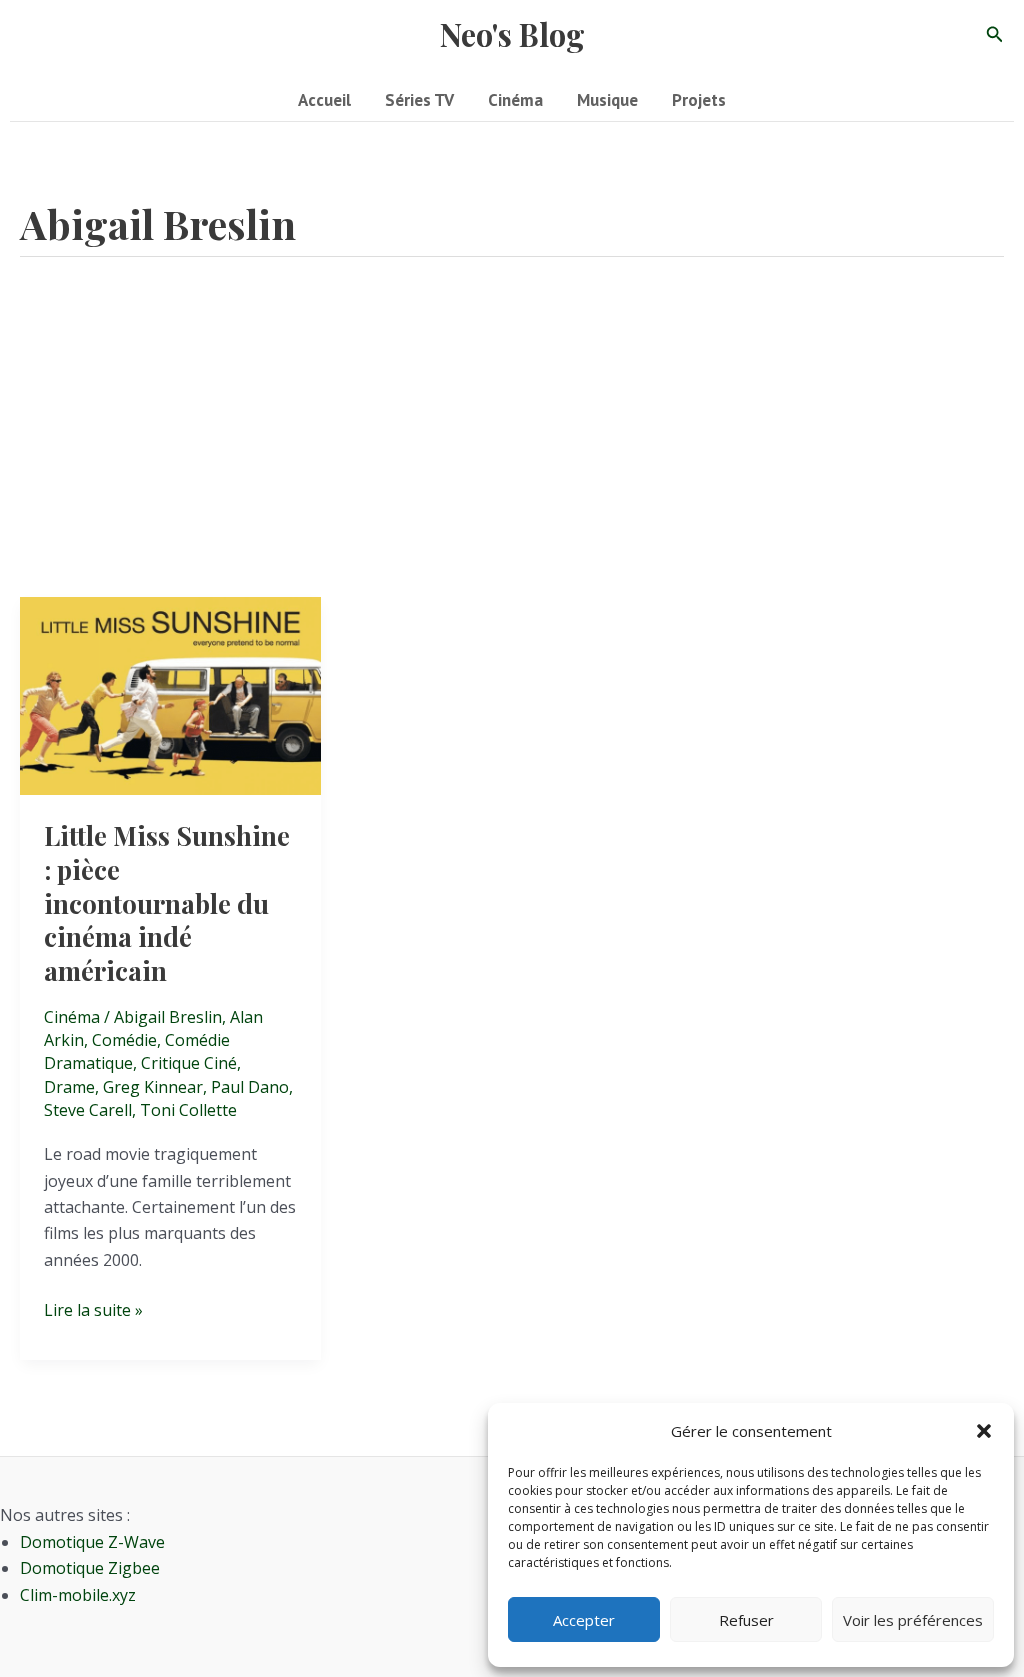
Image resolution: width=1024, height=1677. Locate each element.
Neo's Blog (512, 34)
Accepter (584, 1620)
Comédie (124, 1040)
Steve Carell (88, 1110)
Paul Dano (250, 1087)
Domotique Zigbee (90, 1568)
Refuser (746, 1620)
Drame (69, 1087)
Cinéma (72, 1017)
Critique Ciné (189, 1063)
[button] (984, 1431)
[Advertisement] (512, 447)
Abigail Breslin (168, 1017)
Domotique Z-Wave (92, 1542)
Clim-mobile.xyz (78, 1595)
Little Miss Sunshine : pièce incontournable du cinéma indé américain (167, 903)
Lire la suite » (93, 1310)
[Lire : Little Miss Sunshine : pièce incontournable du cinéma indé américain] (170, 694)
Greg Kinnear (153, 1087)
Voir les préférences (913, 1620)
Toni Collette (188, 1110)
